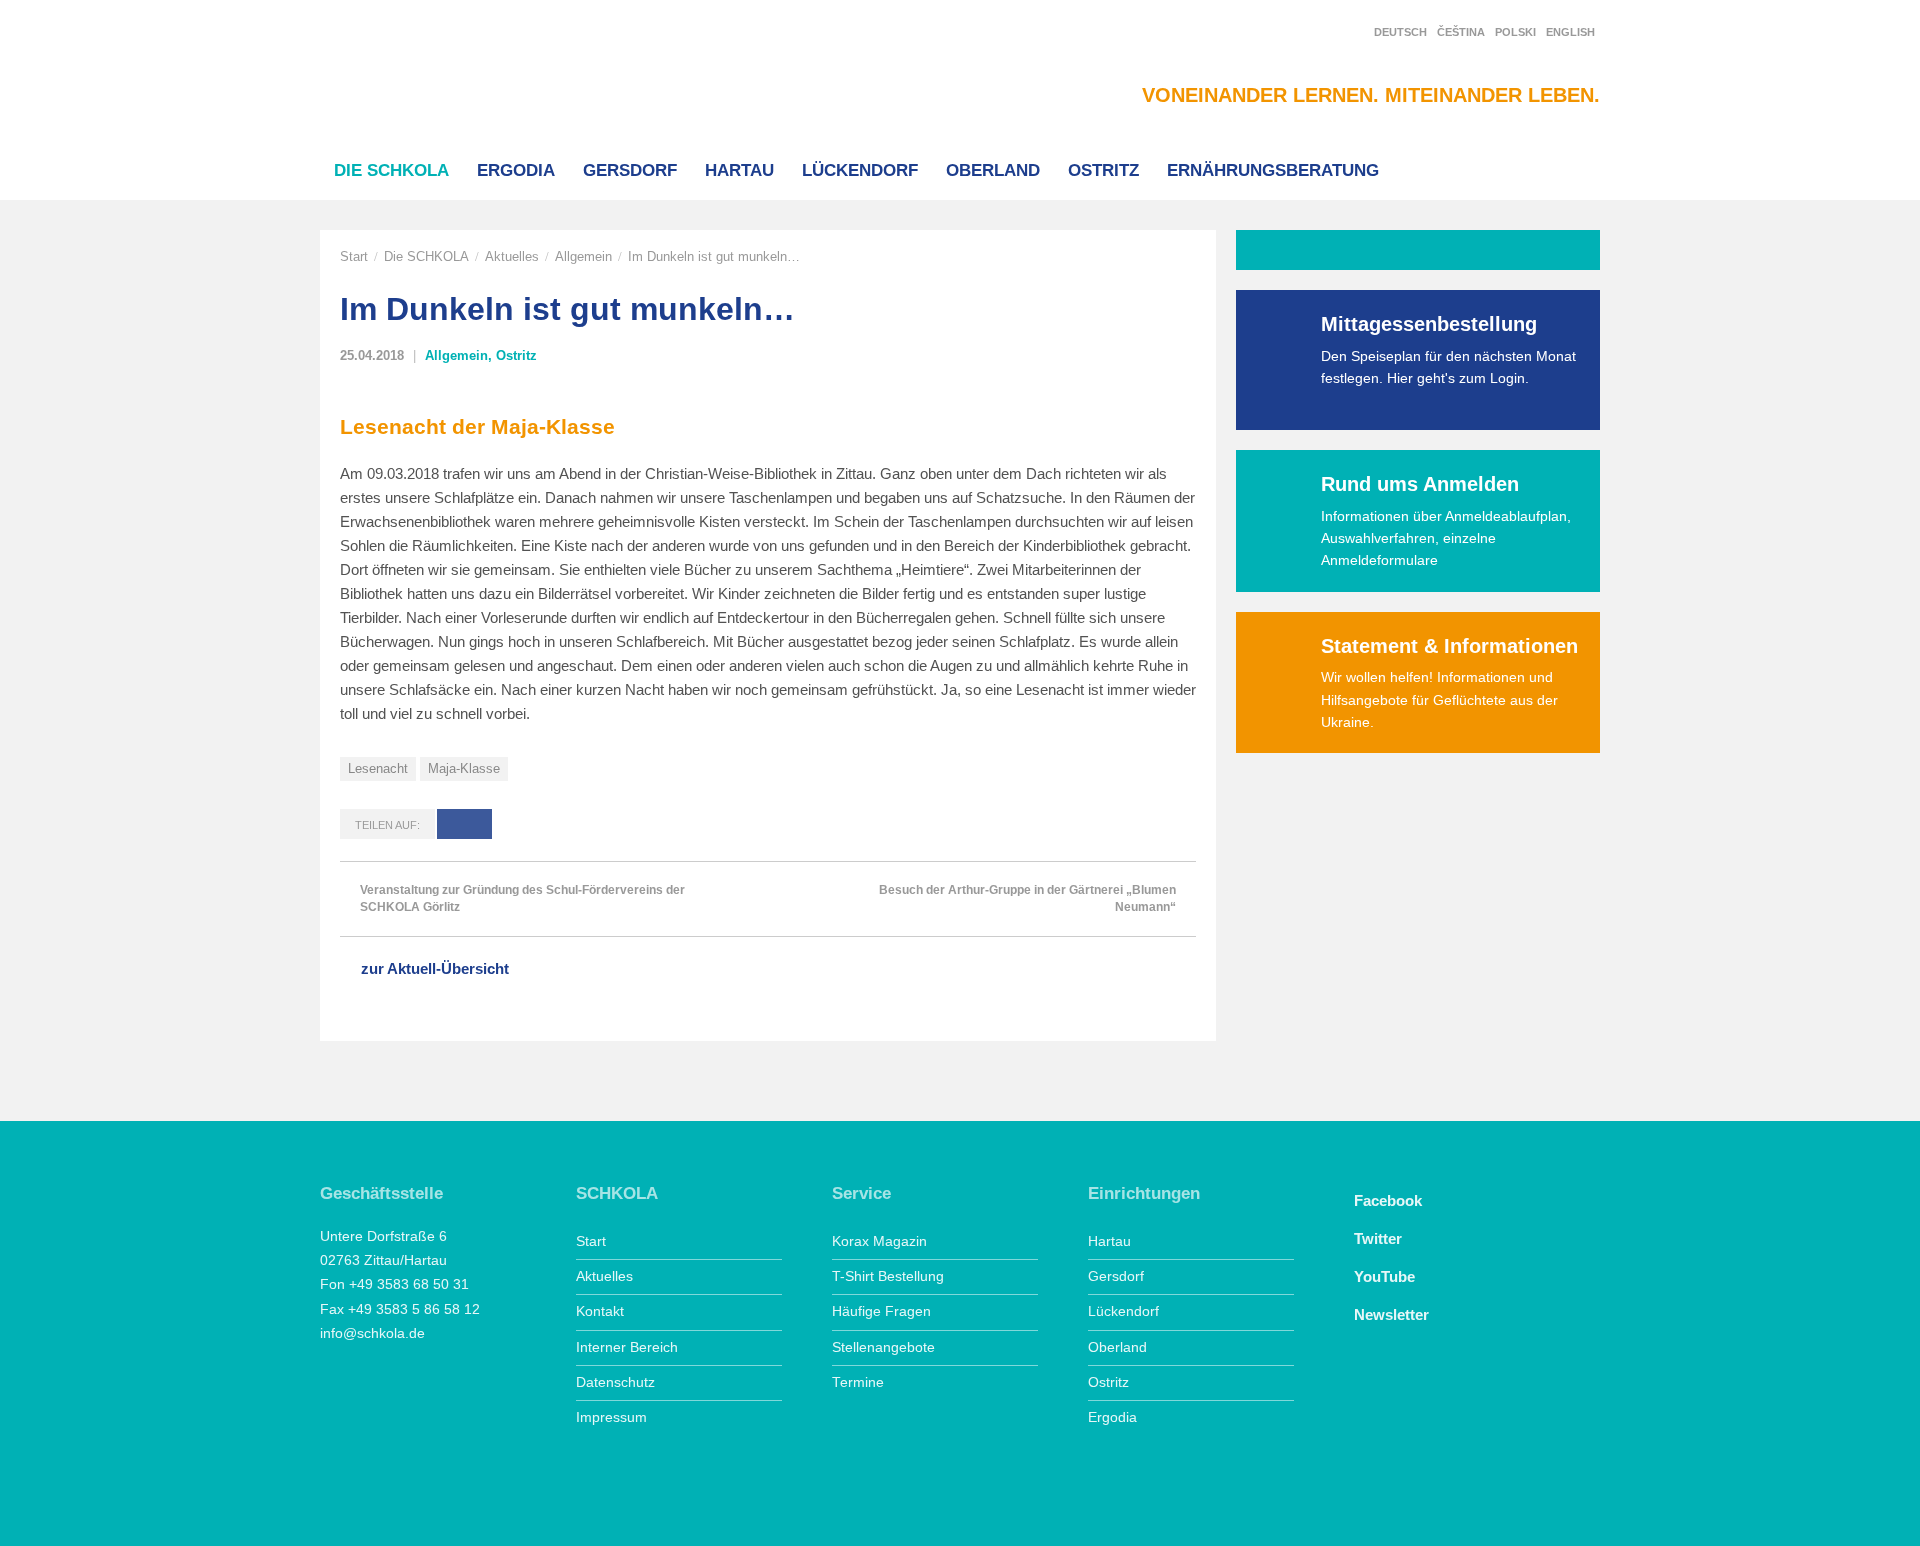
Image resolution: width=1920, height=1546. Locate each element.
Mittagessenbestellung (1429, 324)
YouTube (1384, 1276)
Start (354, 256)
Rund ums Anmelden (1420, 484)
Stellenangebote (883, 1347)
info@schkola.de (372, 1333)
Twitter (1378, 1238)
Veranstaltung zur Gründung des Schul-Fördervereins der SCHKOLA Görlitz (522, 898)
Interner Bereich (627, 1347)
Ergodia (516, 170)
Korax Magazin (879, 1241)
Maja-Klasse (464, 768)
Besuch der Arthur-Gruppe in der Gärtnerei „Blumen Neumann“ (1027, 898)
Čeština (1461, 32)
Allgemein (583, 256)
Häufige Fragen (881, 1311)
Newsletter (1391, 1314)
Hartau (739, 170)
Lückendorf (860, 170)
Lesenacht (378, 768)
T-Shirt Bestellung (888, 1276)
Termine (858, 1382)
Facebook (1388, 1200)
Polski (1515, 32)
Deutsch (1400, 32)
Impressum (611, 1417)
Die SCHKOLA (391, 170)
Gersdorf (630, 170)
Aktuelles (512, 256)
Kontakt (600, 1311)
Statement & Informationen (1449, 646)
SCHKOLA (425, 71)
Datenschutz (615, 1382)
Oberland (993, 170)
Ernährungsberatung (1273, 170)
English (1570, 32)
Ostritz (1103, 170)
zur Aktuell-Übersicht (435, 968)
